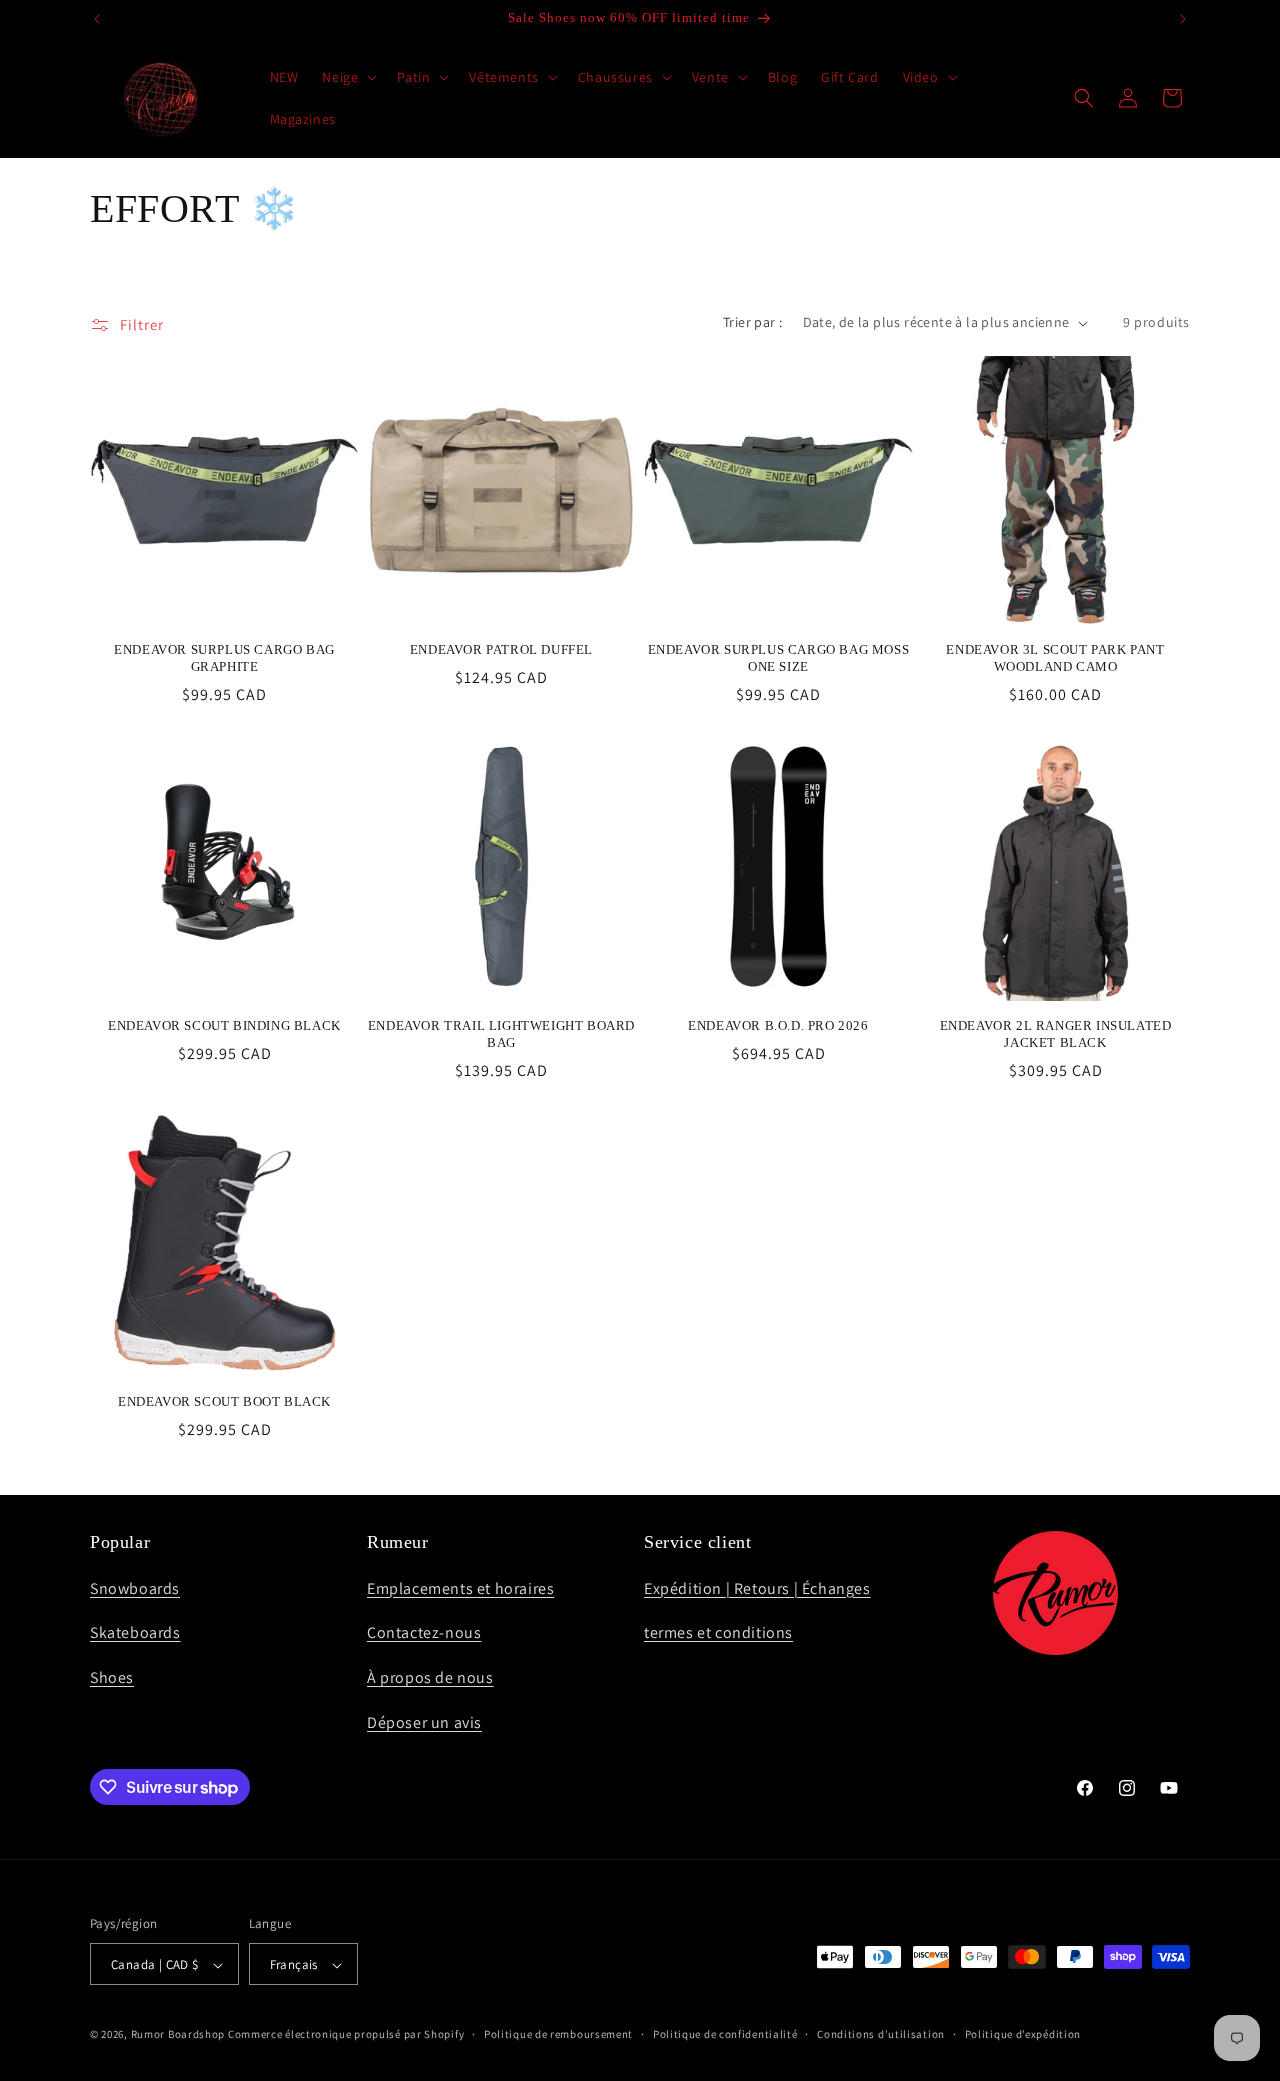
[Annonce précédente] (97, 19)
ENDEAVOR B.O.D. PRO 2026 (778, 1025)
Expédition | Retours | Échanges (757, 1587)
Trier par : (752, 322)
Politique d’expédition (1023, 2034)
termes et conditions (718, 1632)
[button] (347, 77)
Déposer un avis (424, 1721)
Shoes (112, 1677)
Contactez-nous (424, 1632)
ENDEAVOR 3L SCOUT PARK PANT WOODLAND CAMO (1055, 658)
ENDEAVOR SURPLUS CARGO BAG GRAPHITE (224, 658)
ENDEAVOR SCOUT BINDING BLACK (224, 1025)
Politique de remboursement (558, 2034)
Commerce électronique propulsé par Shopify (346, 2035)
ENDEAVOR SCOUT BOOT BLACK (224, 1401)
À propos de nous (430, 1677)
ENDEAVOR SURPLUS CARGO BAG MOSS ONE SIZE (779, 658)
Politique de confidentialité (725, 2034)
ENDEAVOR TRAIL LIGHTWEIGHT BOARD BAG (501, 1034)
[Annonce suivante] (1183, 19)
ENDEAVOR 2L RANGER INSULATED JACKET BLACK (1056, 1034)
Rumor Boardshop (178, 2035)
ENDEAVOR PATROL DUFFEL (501, 649)
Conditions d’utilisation (881, 2034)
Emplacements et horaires (460, 1587)
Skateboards (135, 1632)
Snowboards (135, 1587)
